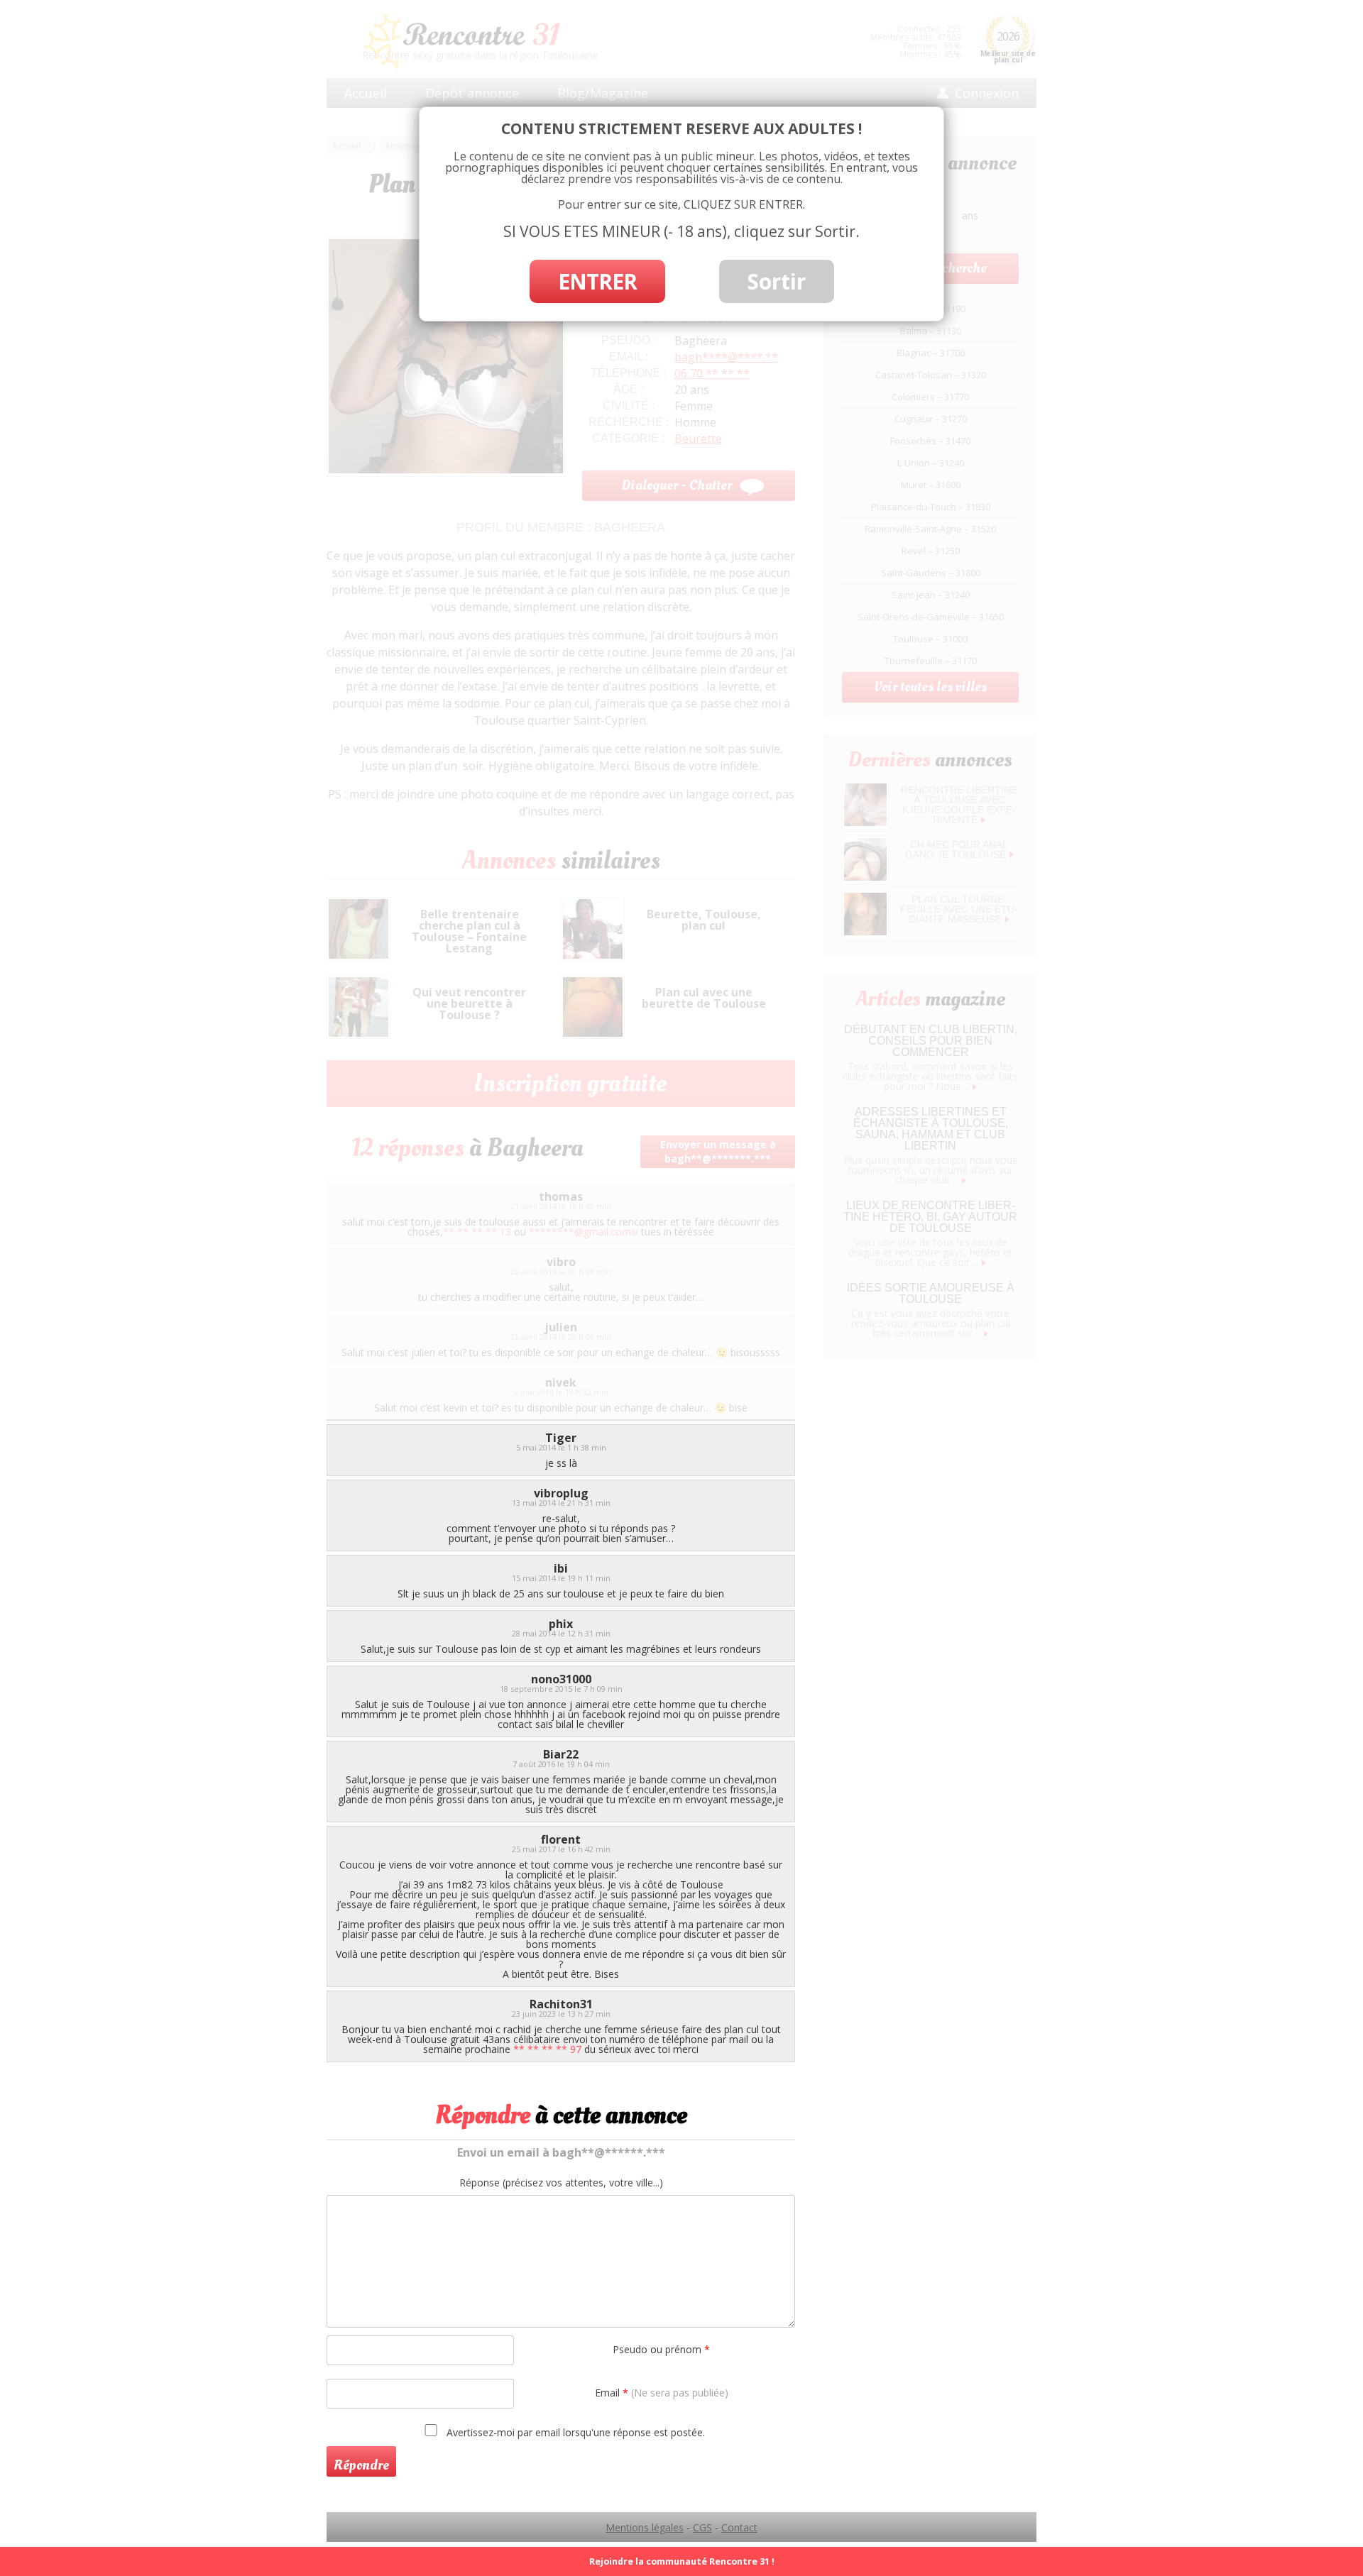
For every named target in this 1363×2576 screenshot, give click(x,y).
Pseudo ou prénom (661, 2349)
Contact (739, 2527)
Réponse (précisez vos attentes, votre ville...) (561, 2183)
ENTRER (597, 281)
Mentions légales (645, 2527)
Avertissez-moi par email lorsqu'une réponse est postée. (574, 2432)
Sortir (777, 281)
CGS (702, 2527)
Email (662, 2393)
